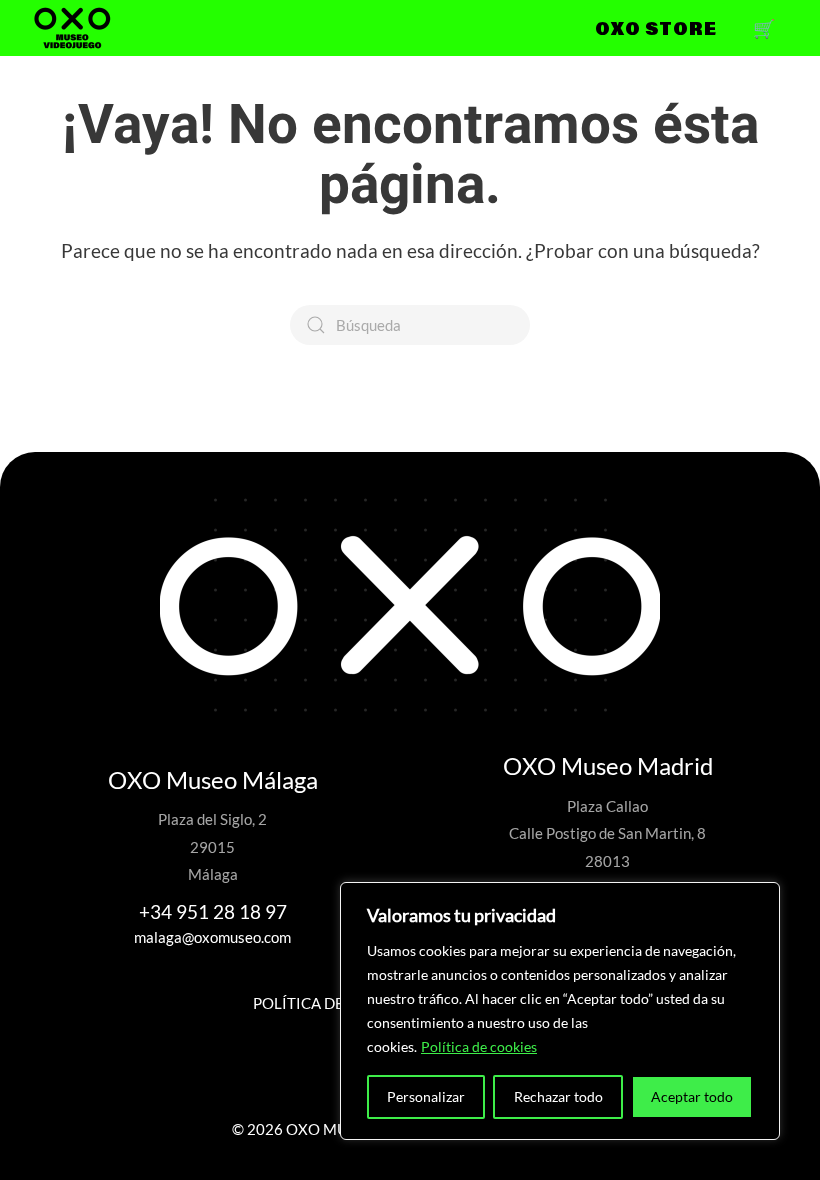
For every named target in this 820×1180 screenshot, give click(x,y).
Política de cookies (479, 1046)
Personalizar (426, 1096)
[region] (560, 1011)
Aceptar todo (692, 1096)
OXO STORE (656, 28)
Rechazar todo (558, 1096)
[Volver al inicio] (72, 28)
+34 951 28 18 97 (213, 911)
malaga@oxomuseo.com (212, 937)
